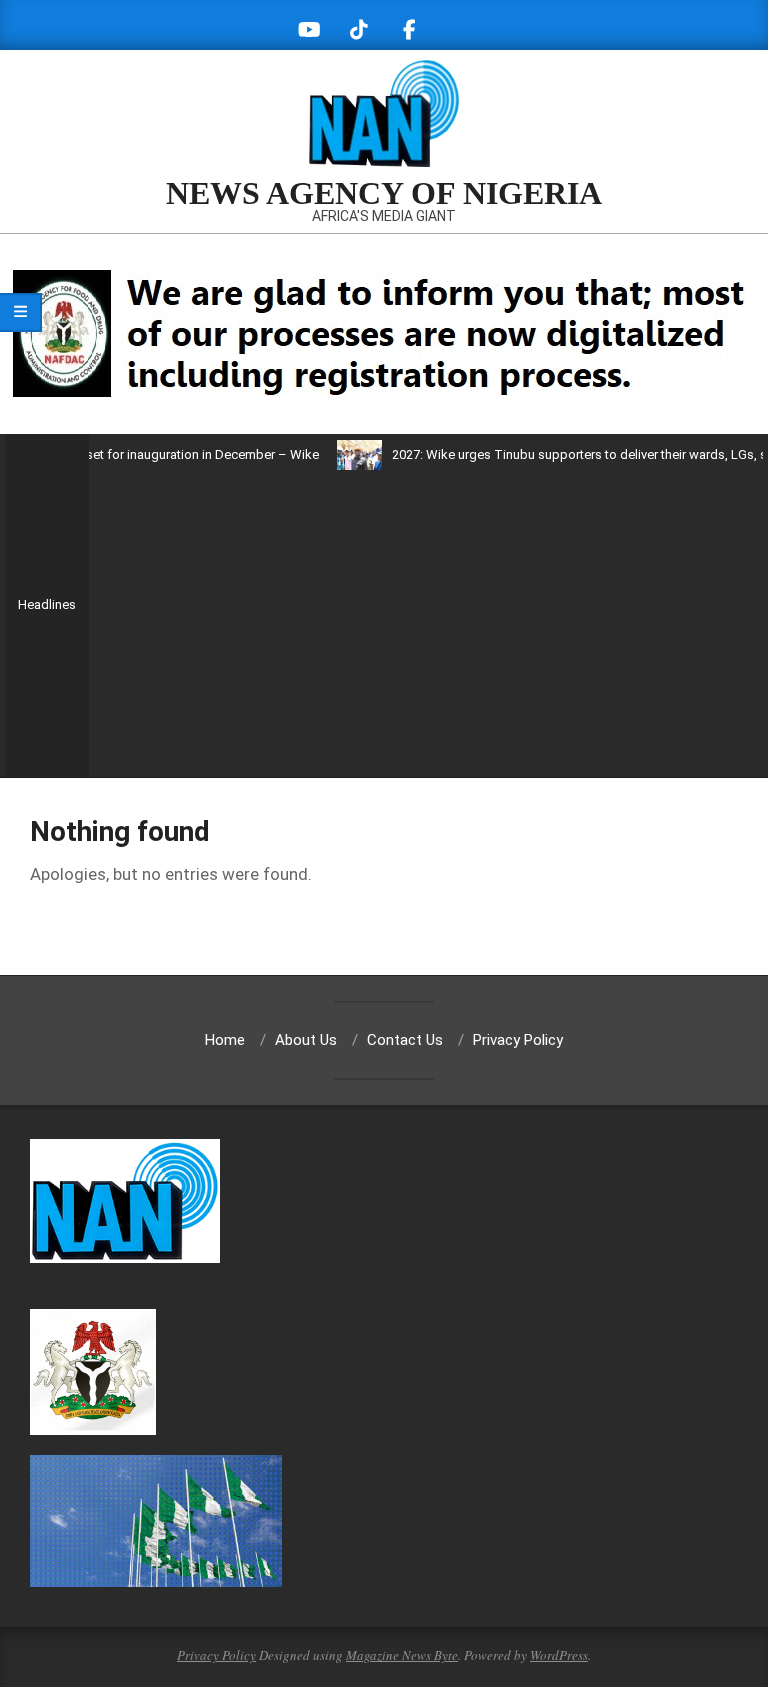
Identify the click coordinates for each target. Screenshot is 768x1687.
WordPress (559, 1655)
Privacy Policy (216, 1655)
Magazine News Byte (402, 1655)
